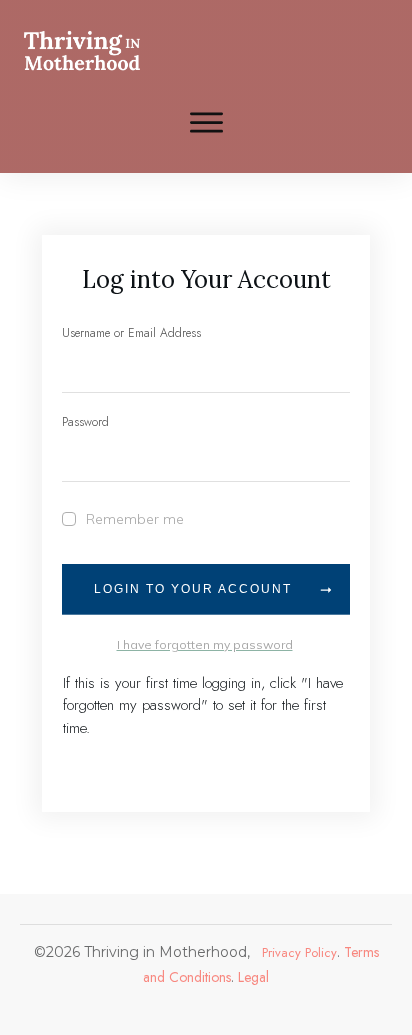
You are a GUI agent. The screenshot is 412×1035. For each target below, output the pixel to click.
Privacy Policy (299, 952)
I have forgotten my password (205, 644)
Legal (251, 977)
